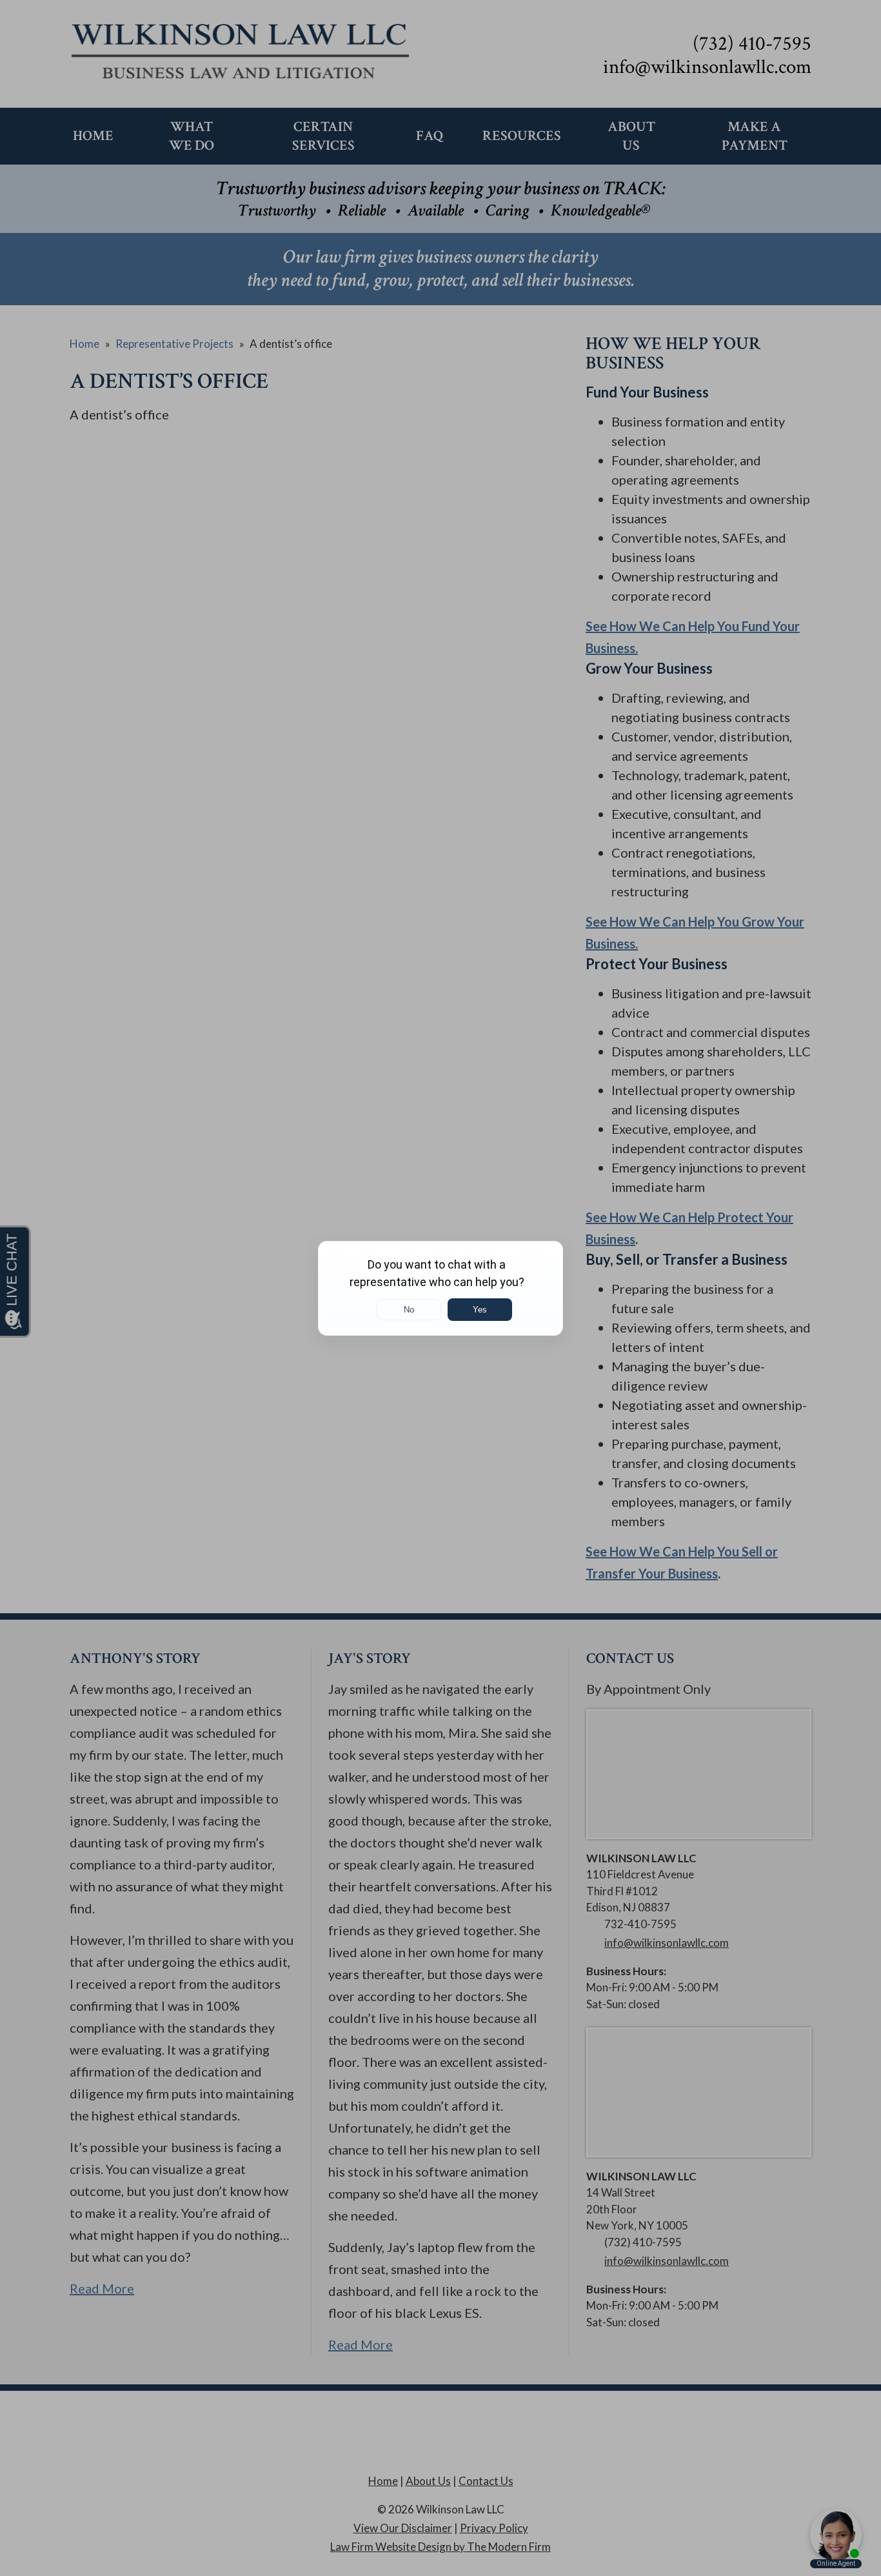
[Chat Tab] (440, 1288)
